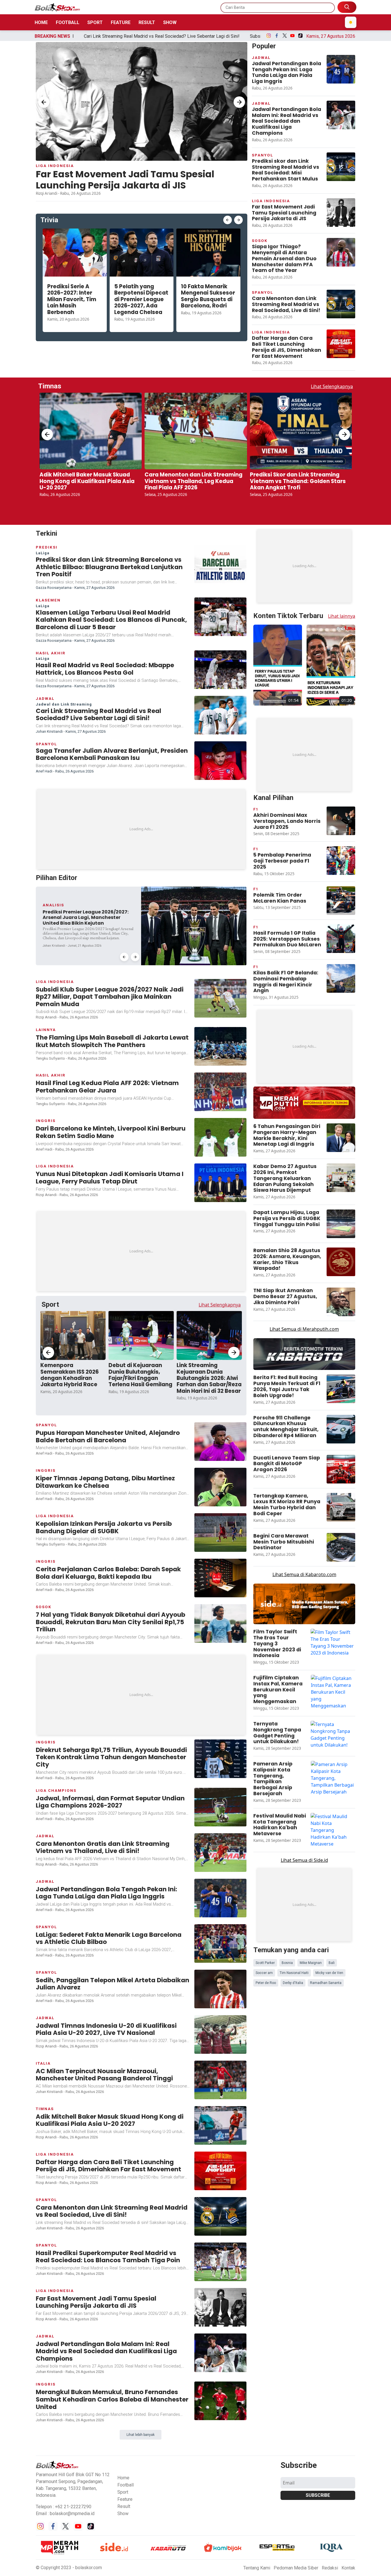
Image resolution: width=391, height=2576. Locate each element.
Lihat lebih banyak (141, 2181)
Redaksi (330, 2314)
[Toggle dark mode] (351, 22)
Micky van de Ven (329, 1669)
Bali (332, 1659)
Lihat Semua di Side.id (304, 1631)
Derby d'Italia (293, 1679)
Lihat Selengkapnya (332, 386)
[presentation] (44, 102)
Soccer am (264, 1669)
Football (68, 22)
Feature (121, 22)
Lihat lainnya (342, 538)
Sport (95, 22)
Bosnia (287, 1659)
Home (41, 22)
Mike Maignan (311, 1659)
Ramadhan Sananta (326, 1679)
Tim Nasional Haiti (294, 1669)
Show (170, 22)
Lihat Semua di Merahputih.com (304, 1100)
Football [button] (126, 2231)
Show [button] (123, 2260)
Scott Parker (265, 1659)
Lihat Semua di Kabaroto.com (304, 1346)
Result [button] (124, 2252)
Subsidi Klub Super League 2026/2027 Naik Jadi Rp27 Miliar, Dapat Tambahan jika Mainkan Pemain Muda (217, 36)
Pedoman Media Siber (296, 2314)
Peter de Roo (266, 1679)
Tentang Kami (257, 2314)
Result (147, 22)
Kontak (348, 2314)
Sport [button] (123, 2238)
